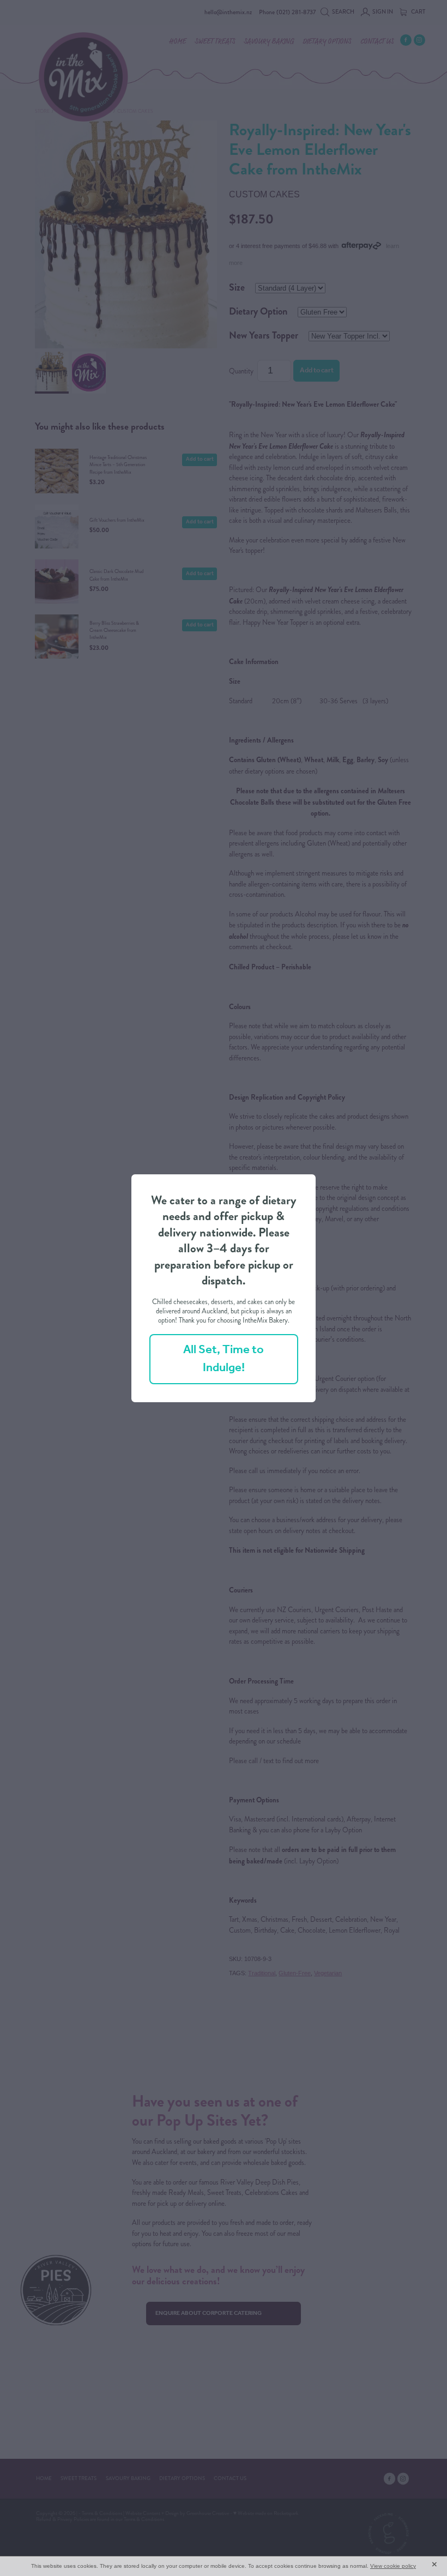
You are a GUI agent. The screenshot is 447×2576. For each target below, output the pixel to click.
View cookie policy (393, 2566)
